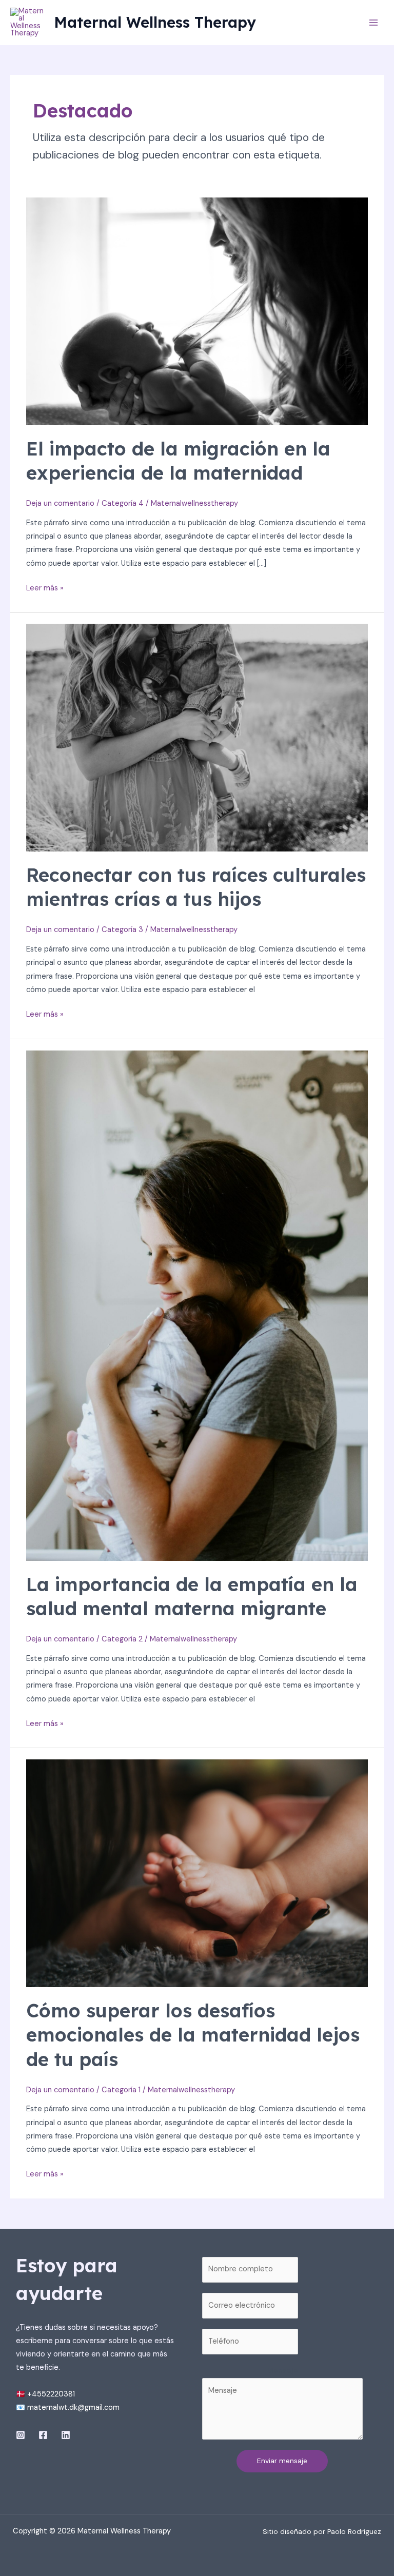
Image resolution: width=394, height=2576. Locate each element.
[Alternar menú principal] (373, 23)
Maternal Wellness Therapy (155, 22)
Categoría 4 (123, 503)
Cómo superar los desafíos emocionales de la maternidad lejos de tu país (193, 2035)
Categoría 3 (122, 930)
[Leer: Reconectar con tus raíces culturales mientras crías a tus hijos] (197, 737)
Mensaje (282, 2371)
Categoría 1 (121, 2090)
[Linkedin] (66, 2435)
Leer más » (45, 587)
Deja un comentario (60, 503)
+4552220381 (51, 2394)
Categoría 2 (122, 1639)
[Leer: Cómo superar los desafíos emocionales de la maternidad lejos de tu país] (197, 1873)
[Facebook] (43, 2435)
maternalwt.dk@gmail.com (73, 2407)
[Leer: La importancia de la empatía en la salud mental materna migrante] (197, 1305)
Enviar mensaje (282, 2461)
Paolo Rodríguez (354, 2531)
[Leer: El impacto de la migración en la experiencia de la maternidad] (197, 311)
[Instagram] (21, 2435)
